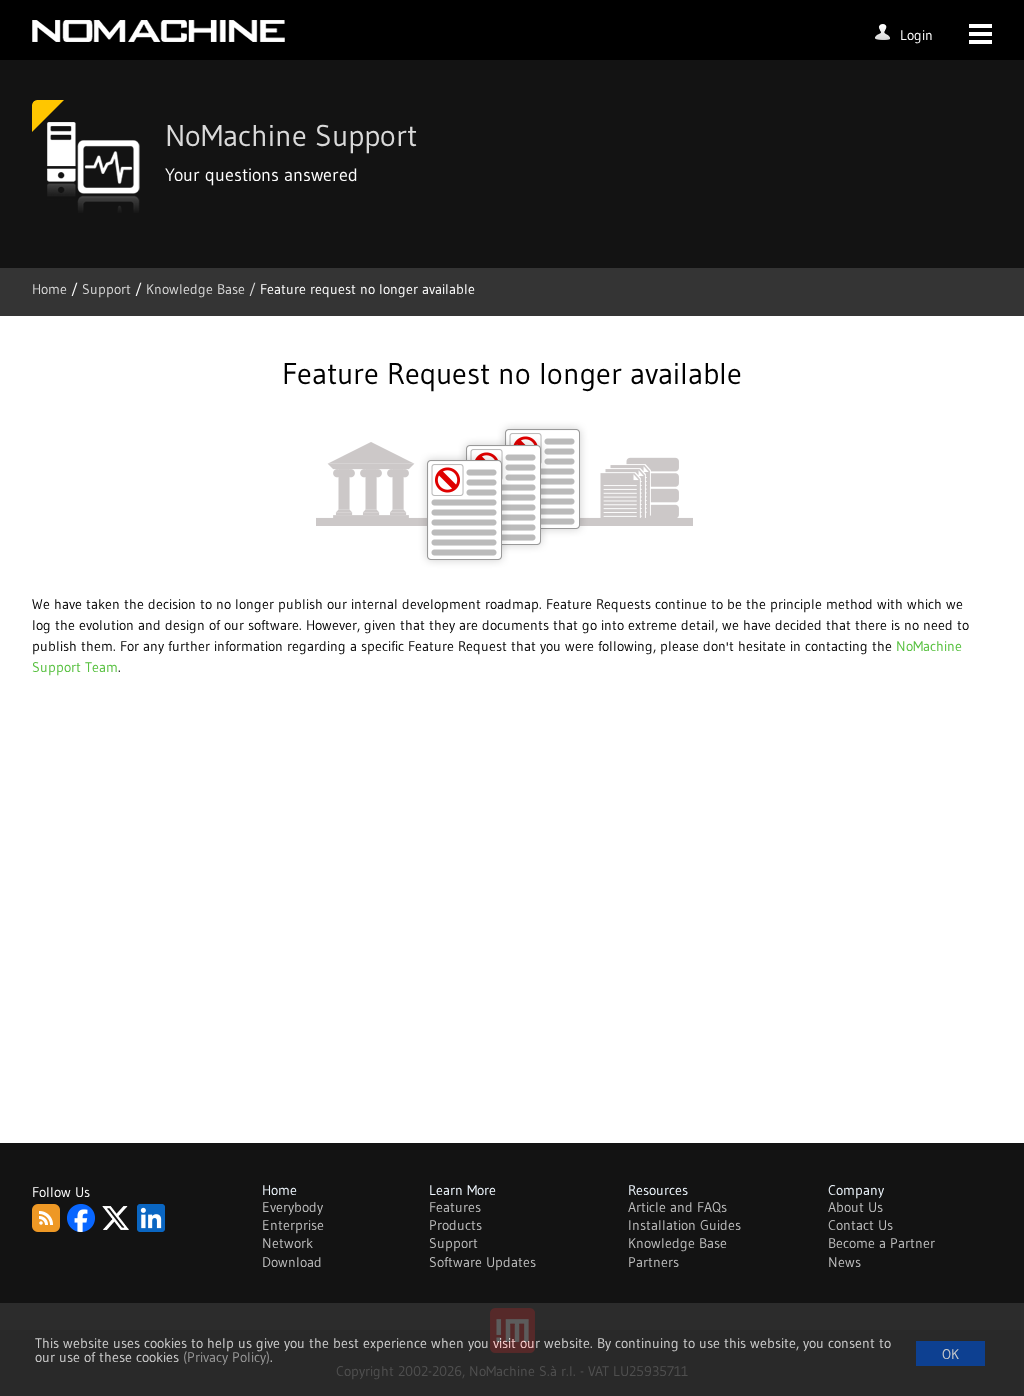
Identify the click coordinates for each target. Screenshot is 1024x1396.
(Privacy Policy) (226, 1357)
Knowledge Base (677, 1243)
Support (108, 289)
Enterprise (293, 1225)
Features (455, 1207)
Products (455, 1225)
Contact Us (860, 1225)
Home (51, 289)
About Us (855, 1207)
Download (292, 1262)
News (844, 1262)
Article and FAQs (677, 1207)
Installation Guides (684, 1225)
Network (287, 1243)
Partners (653, 1262)
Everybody (292, 1207)
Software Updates (482, 1262)
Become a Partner (881, 1243)
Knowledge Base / (203, 289)
